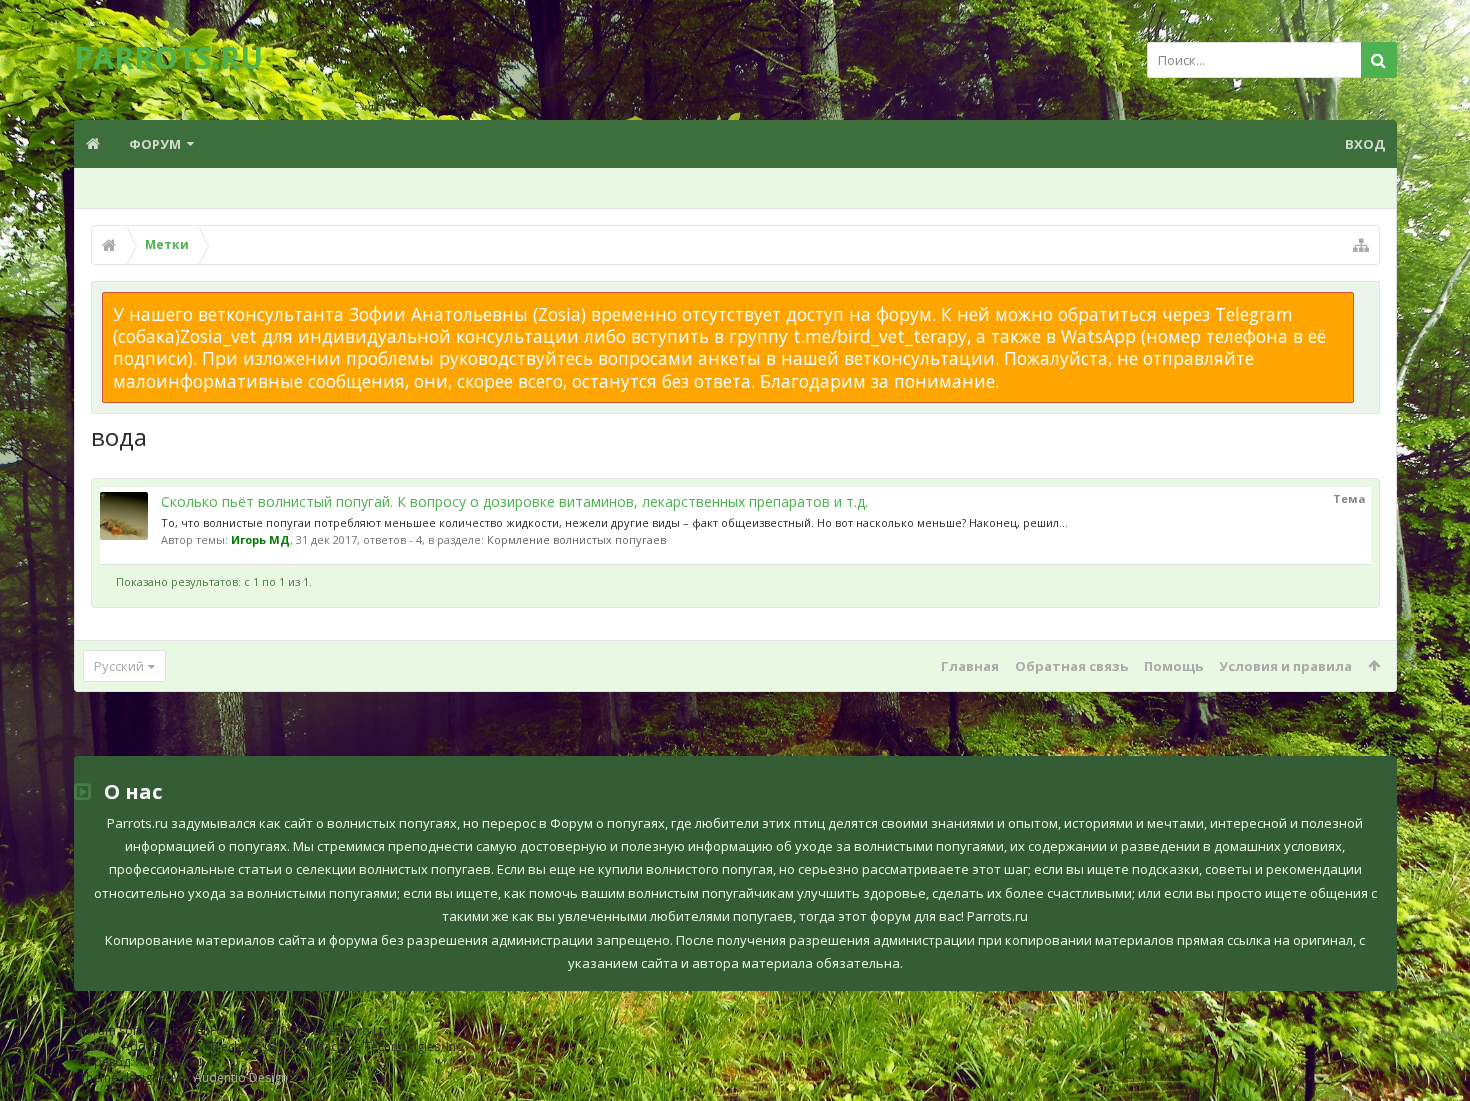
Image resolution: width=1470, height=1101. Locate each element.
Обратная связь (1071, 666)
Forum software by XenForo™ (236, 1030)
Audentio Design (241, 1077)
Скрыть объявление (1366, 302)
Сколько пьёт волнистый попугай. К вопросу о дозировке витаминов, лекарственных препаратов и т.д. (514, 501)
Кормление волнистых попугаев (576, 539)
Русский (119, 666)
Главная (970, 666)
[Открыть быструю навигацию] (1361, 245)
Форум (155, 144)
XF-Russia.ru (170, 1061)
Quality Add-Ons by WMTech (272, 1046)
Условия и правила (1285, 666)
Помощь (1173, 666)
